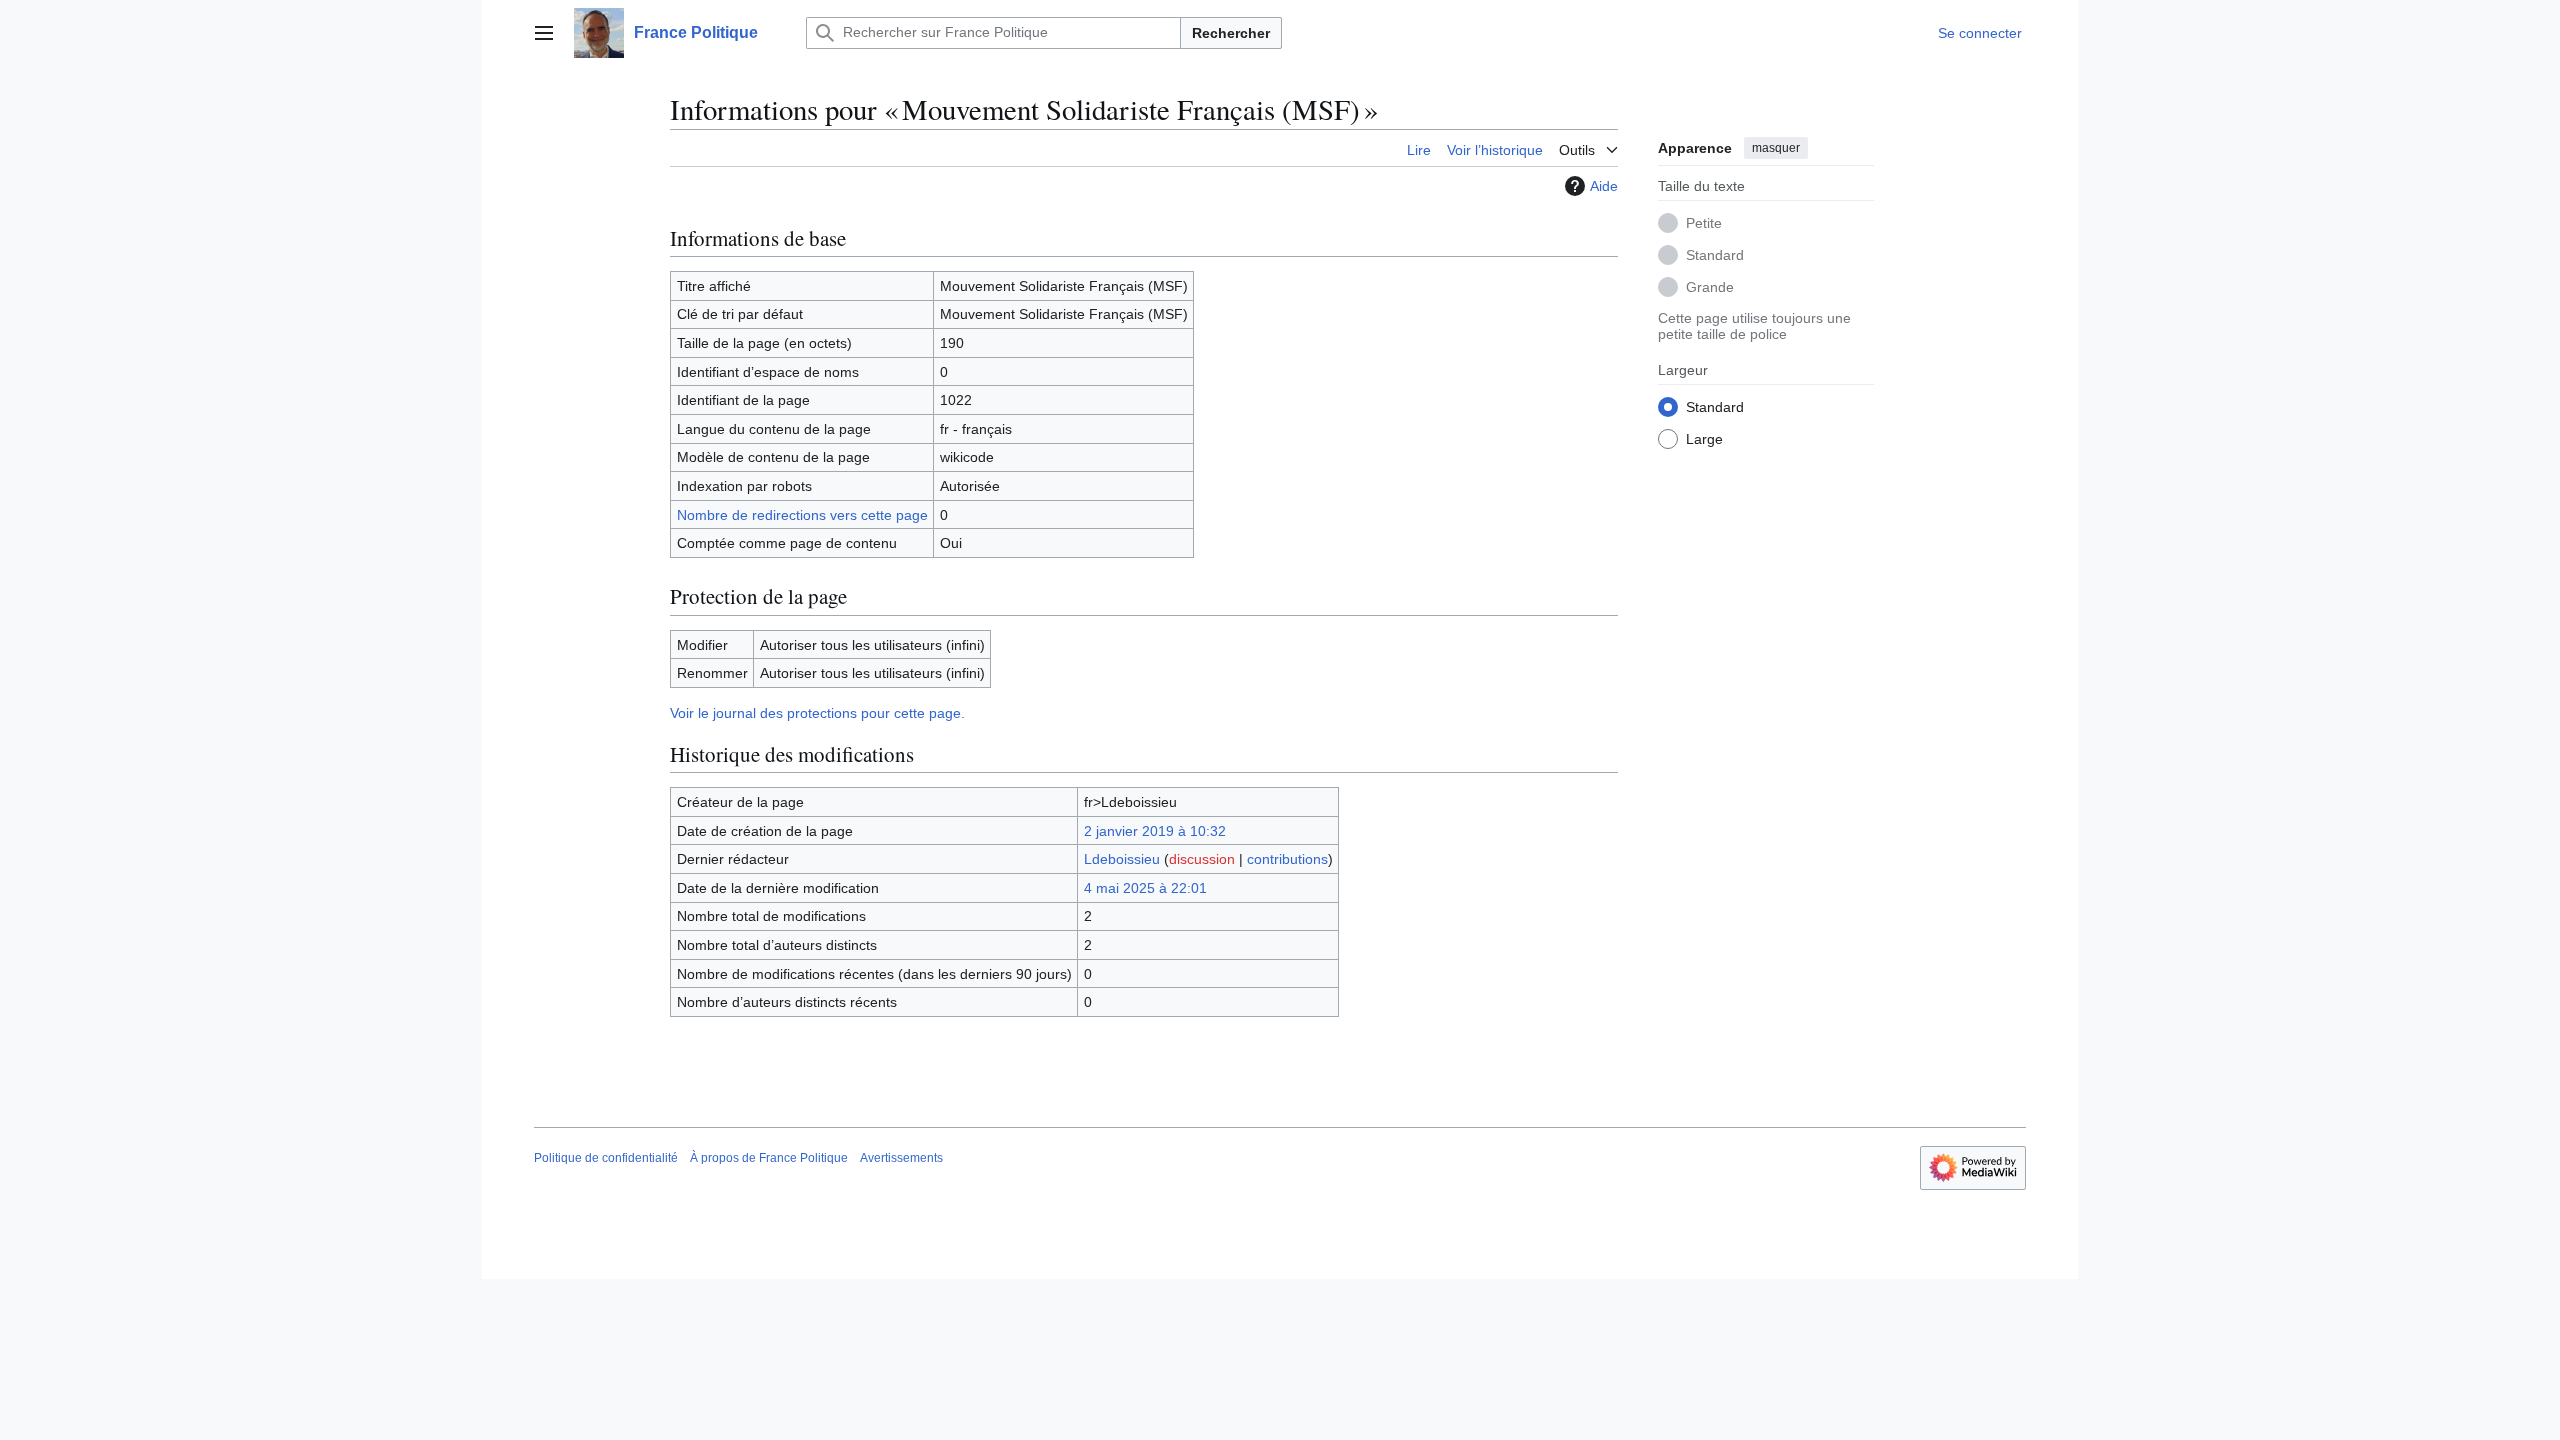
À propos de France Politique (769, 1158)
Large (1704, 439)
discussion (1202, 859)
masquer (1776, 148)
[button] (544, 33)
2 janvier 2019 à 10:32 (1155, 831)
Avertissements (901, 1158)
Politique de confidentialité (606, 1158)
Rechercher (1231, 33)
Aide (1604, 186)
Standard (1715, 255)
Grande (1710, 287)
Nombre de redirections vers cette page (802, 515)
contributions (1287, 859)
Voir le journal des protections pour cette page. (817, 713)
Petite (1704, 223)
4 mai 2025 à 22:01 (1145, 888)
